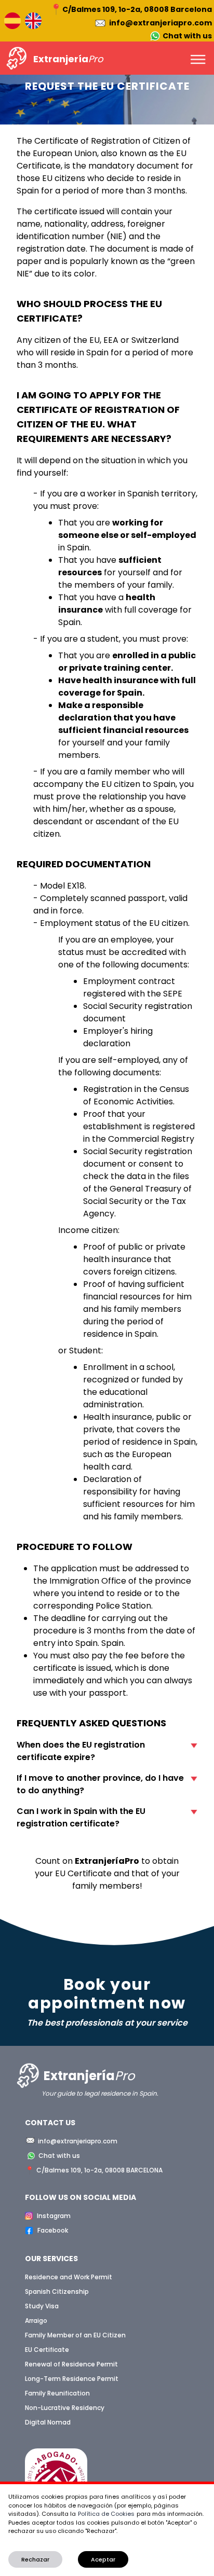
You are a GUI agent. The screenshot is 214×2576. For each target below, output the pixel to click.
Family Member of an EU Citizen (75, 2335)
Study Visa (42, 2306)
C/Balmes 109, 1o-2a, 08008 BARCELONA (99, 2170)
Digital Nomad (48, 2422)
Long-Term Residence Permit (72, 2379)
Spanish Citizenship (57, 2291)
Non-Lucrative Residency (65, 2408)
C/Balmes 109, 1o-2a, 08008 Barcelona (137, 9)
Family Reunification (57, 2393)
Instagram (54, 2216)
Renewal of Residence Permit (71, 2364)
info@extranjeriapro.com (160, 23)
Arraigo (36, 2321)
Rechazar (35, 2559)
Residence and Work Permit (69, 2277)
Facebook (53, 2230)
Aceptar (103, 2559)
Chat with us (187, 36)
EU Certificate (47, 2350)
